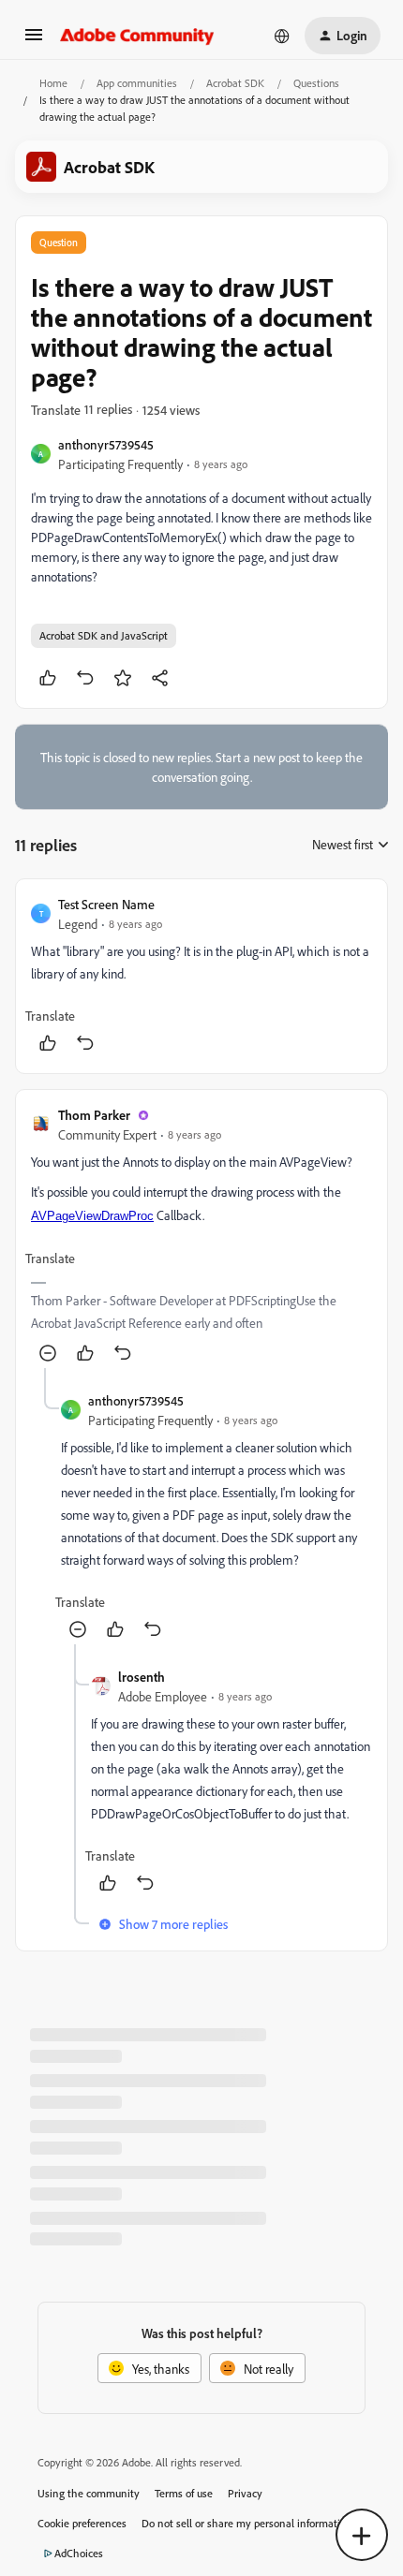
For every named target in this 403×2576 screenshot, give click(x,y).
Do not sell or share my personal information (247, 2523)
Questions (316, 83)
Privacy (245, 2493)
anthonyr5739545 (106, 444)
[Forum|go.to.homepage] (137, 36)
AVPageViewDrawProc (92, 1216)
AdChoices (79, 2553)
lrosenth (142, 1677)
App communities (137, 83)
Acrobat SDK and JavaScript (104, 635)
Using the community (89, 2493)
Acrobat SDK (235, 83)
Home (53, 83)
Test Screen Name (106, 904)
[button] (34, 41)
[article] (201, 976)
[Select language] (282, 36)
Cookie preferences (82, 2523)
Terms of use (184, 2493)
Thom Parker (94, 1115)
